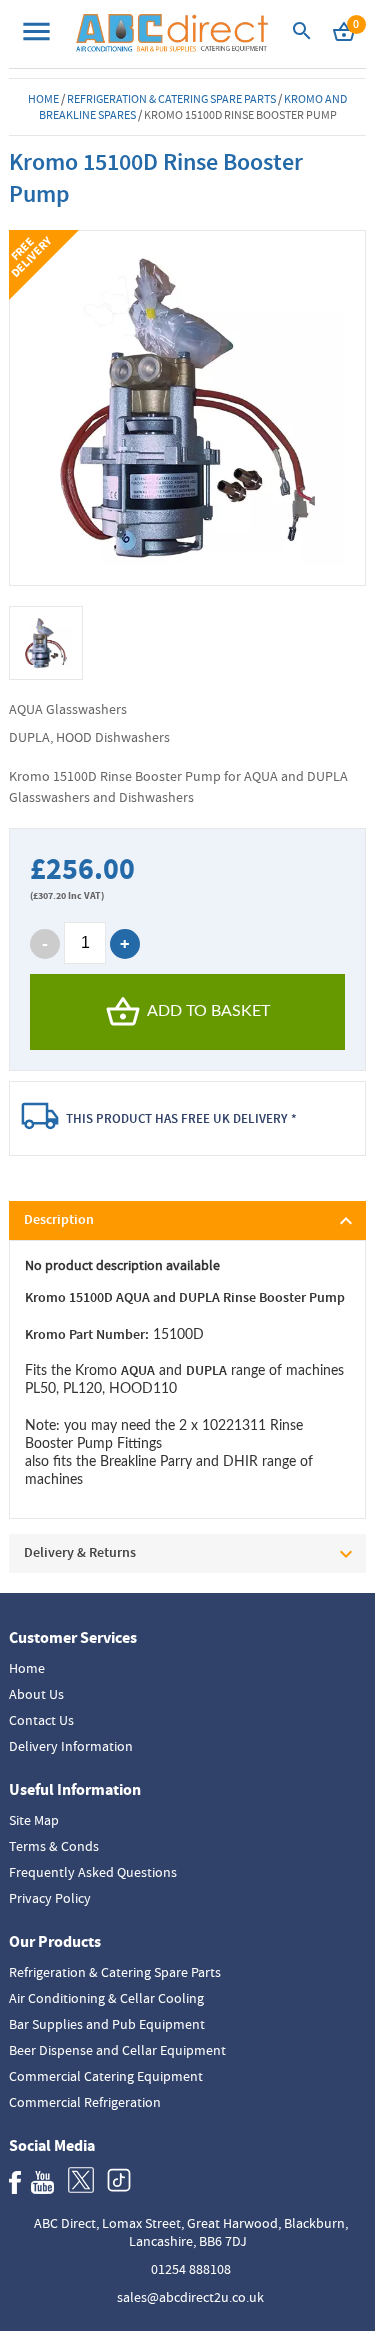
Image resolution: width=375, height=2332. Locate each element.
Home (43, 99)
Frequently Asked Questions (93, 1872)
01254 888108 (191, 2269)
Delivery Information (71, 1746)
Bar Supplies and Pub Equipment (107, 2024)
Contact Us (41, 1720)
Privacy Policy (50, 1898)
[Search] (302, 36)
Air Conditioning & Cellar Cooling (106, 1998)
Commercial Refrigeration (85, 2102)
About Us (36, 1694)
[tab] (187, 1220)
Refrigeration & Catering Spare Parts (171, 99)
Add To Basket (208, 1011)
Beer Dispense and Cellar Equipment (117, 2050)
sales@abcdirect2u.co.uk (190, 2297)
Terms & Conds (54, 1846)
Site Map (34, 1820)
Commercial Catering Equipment (106, 2076)
